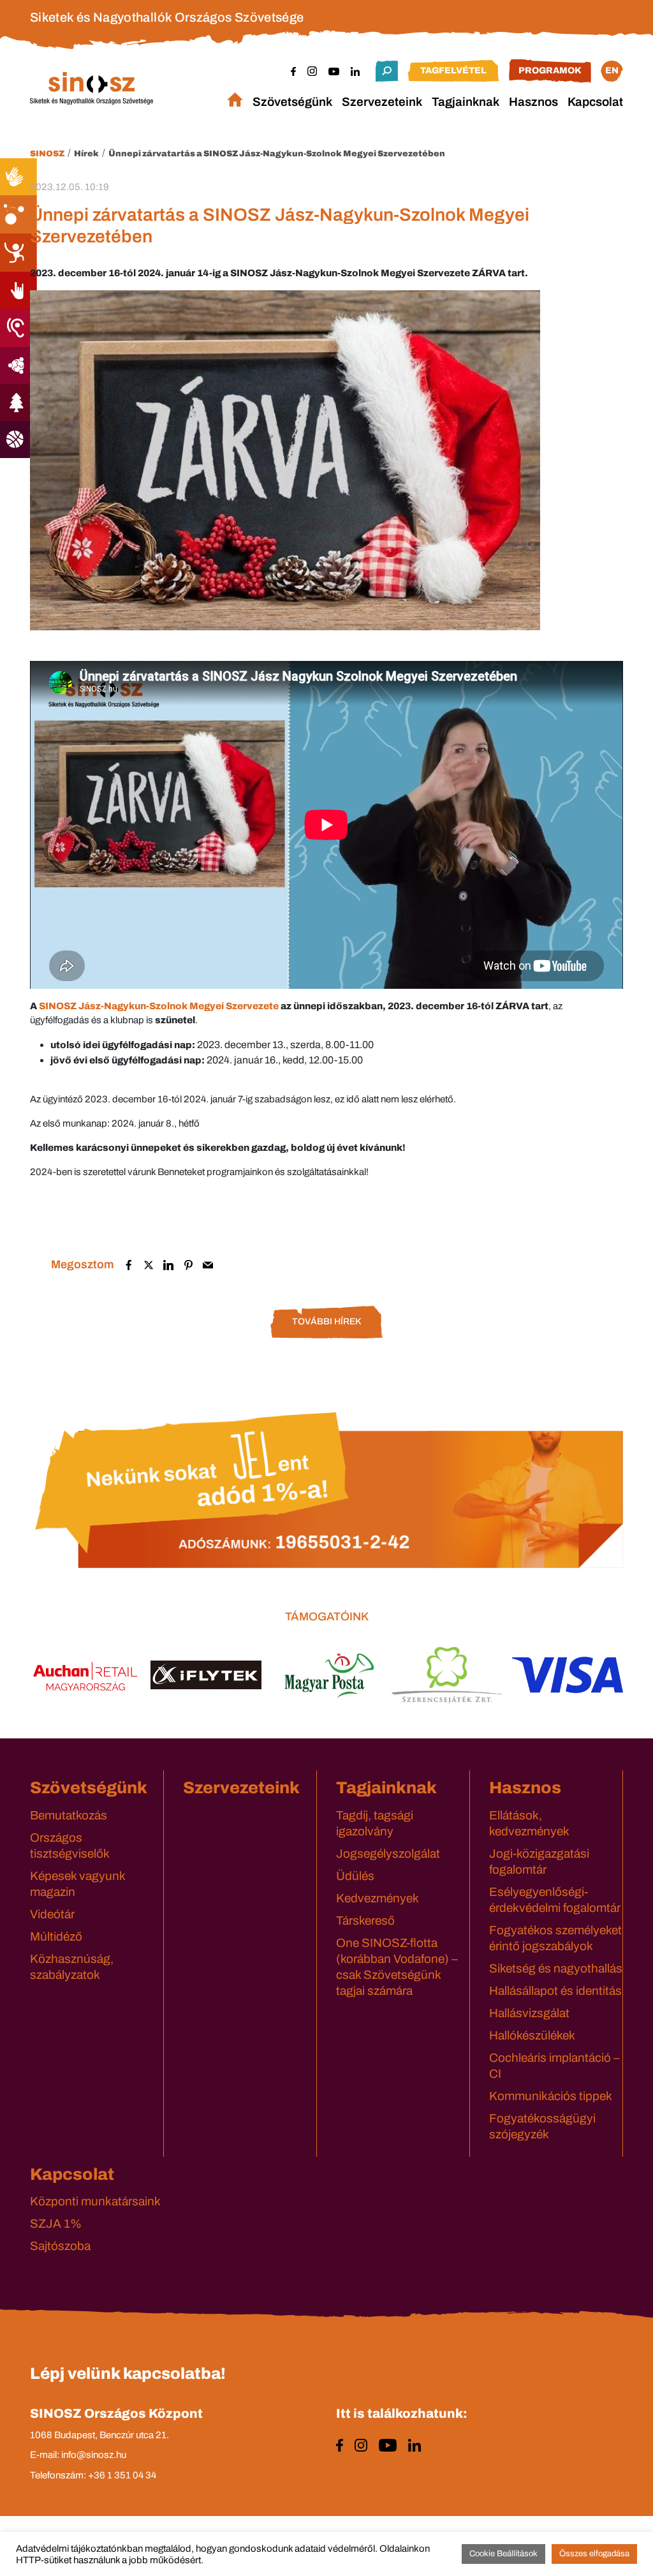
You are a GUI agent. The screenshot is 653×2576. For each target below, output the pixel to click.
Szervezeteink (382, 102)
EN (612, 70)
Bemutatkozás (69, 1815)
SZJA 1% (56, 2224)
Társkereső (365, 1921)
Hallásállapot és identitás (555, 1991)
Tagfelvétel (453, 70)
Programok (550, 70)
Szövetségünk (292, 102)
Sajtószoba (60, 2246)
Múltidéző (56, 1936)
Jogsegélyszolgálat (388, 1854)
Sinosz (47, 154)
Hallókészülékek (532, 2035)
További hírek (326, 1321)
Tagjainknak (466, 102)
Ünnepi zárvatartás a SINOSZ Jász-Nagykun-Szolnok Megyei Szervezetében (277, 154)
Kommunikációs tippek (551, 2096)
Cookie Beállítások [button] (503, 2554)
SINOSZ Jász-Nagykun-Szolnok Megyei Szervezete (159, 1006)
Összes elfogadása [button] (594, 2554)
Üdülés (355, 1876)
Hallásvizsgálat (529, 2013)
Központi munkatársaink (95, 2201)
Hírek (86, 154)
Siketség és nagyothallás (556, 1968)
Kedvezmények (378, 1898)
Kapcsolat (595, 102)
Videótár (52, 1914)
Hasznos (533, 102)
